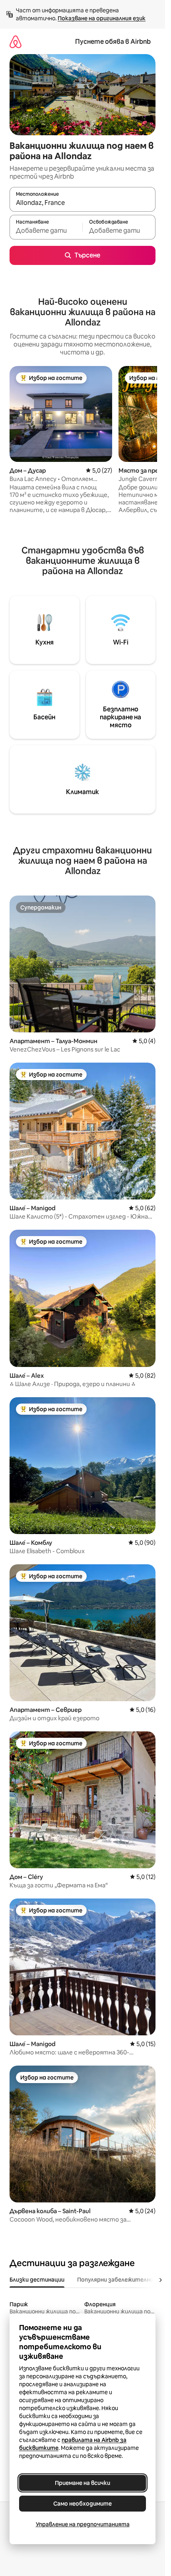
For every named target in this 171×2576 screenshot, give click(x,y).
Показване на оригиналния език (102, 18)
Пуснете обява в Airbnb (113, 42)
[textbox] (46, 231)
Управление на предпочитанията (83, 2524)
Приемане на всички (83, 2483)
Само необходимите (83, 2504)
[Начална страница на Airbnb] (16, 42)
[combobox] (83, 203)
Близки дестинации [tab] (37, 2280)
